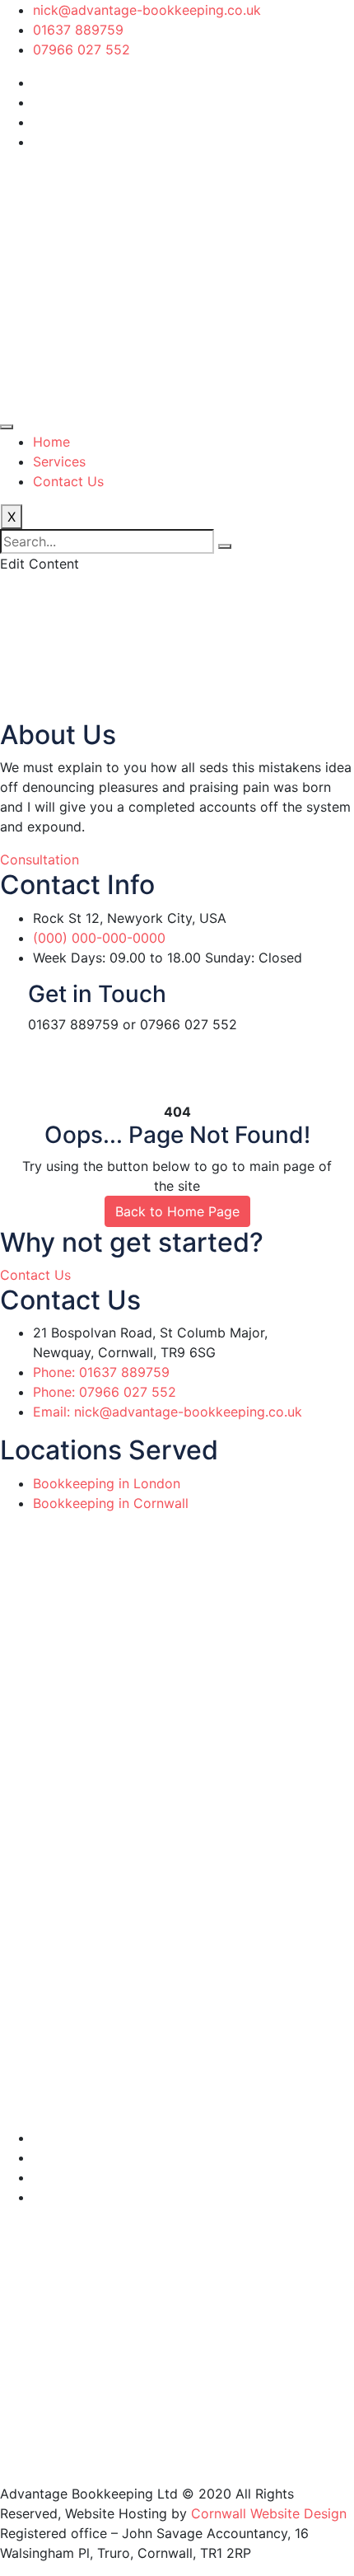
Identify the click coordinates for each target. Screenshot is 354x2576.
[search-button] (225, 546)
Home (51, 442)
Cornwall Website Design (269, 2513)
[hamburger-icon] (7, 427)
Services (59, 461)
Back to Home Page (177, 1211)
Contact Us (68, 481)
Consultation (40, 859)
